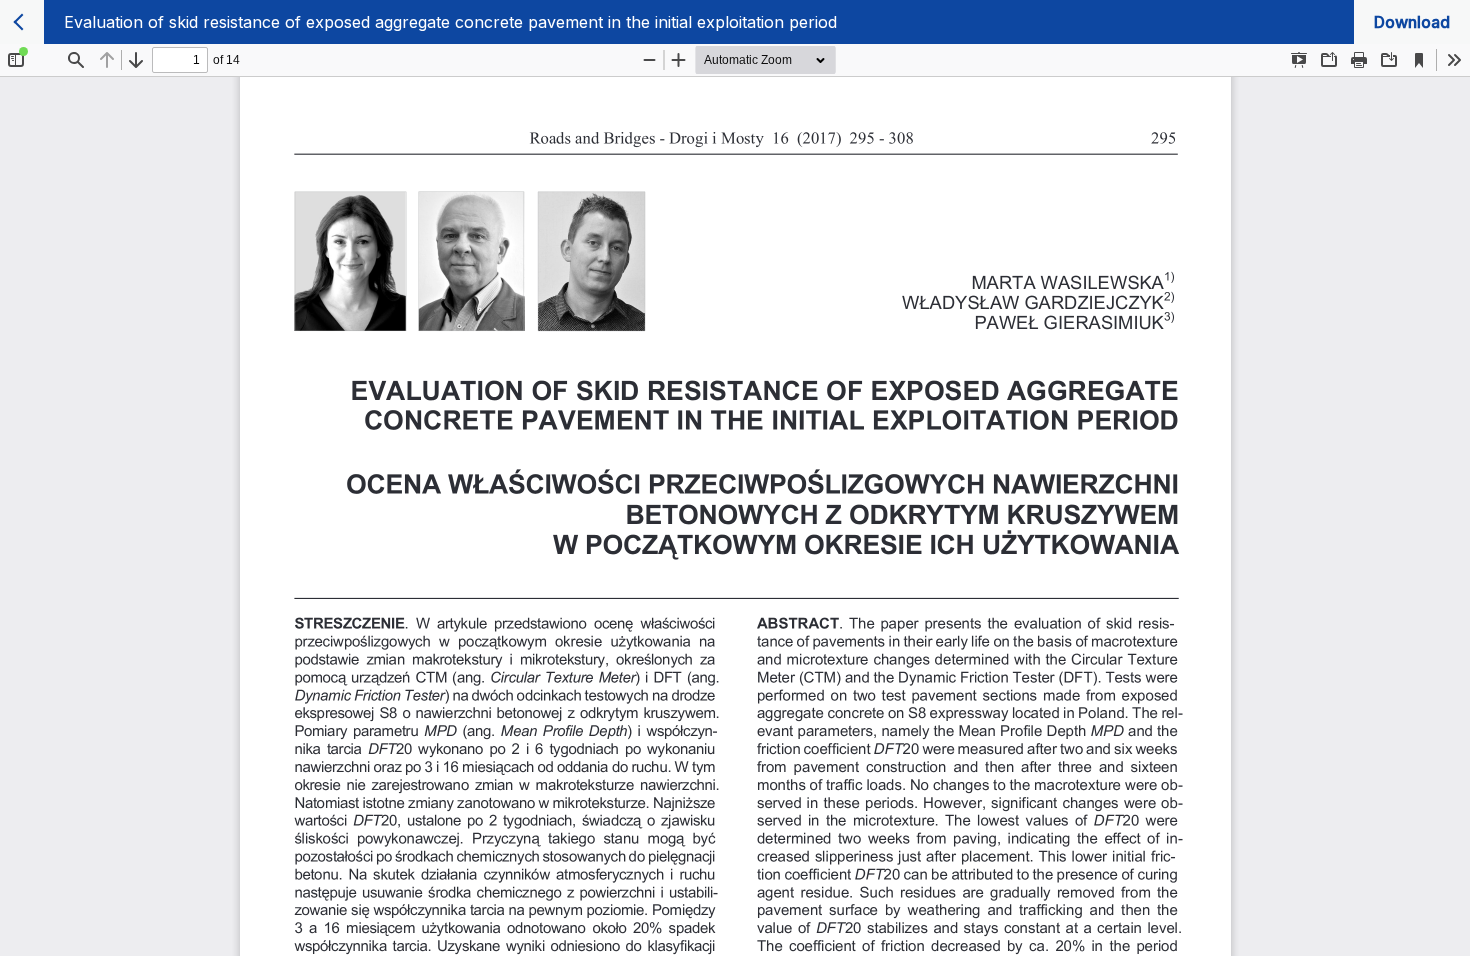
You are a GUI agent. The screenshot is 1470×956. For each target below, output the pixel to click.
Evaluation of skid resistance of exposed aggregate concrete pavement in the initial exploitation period (450, 22)
